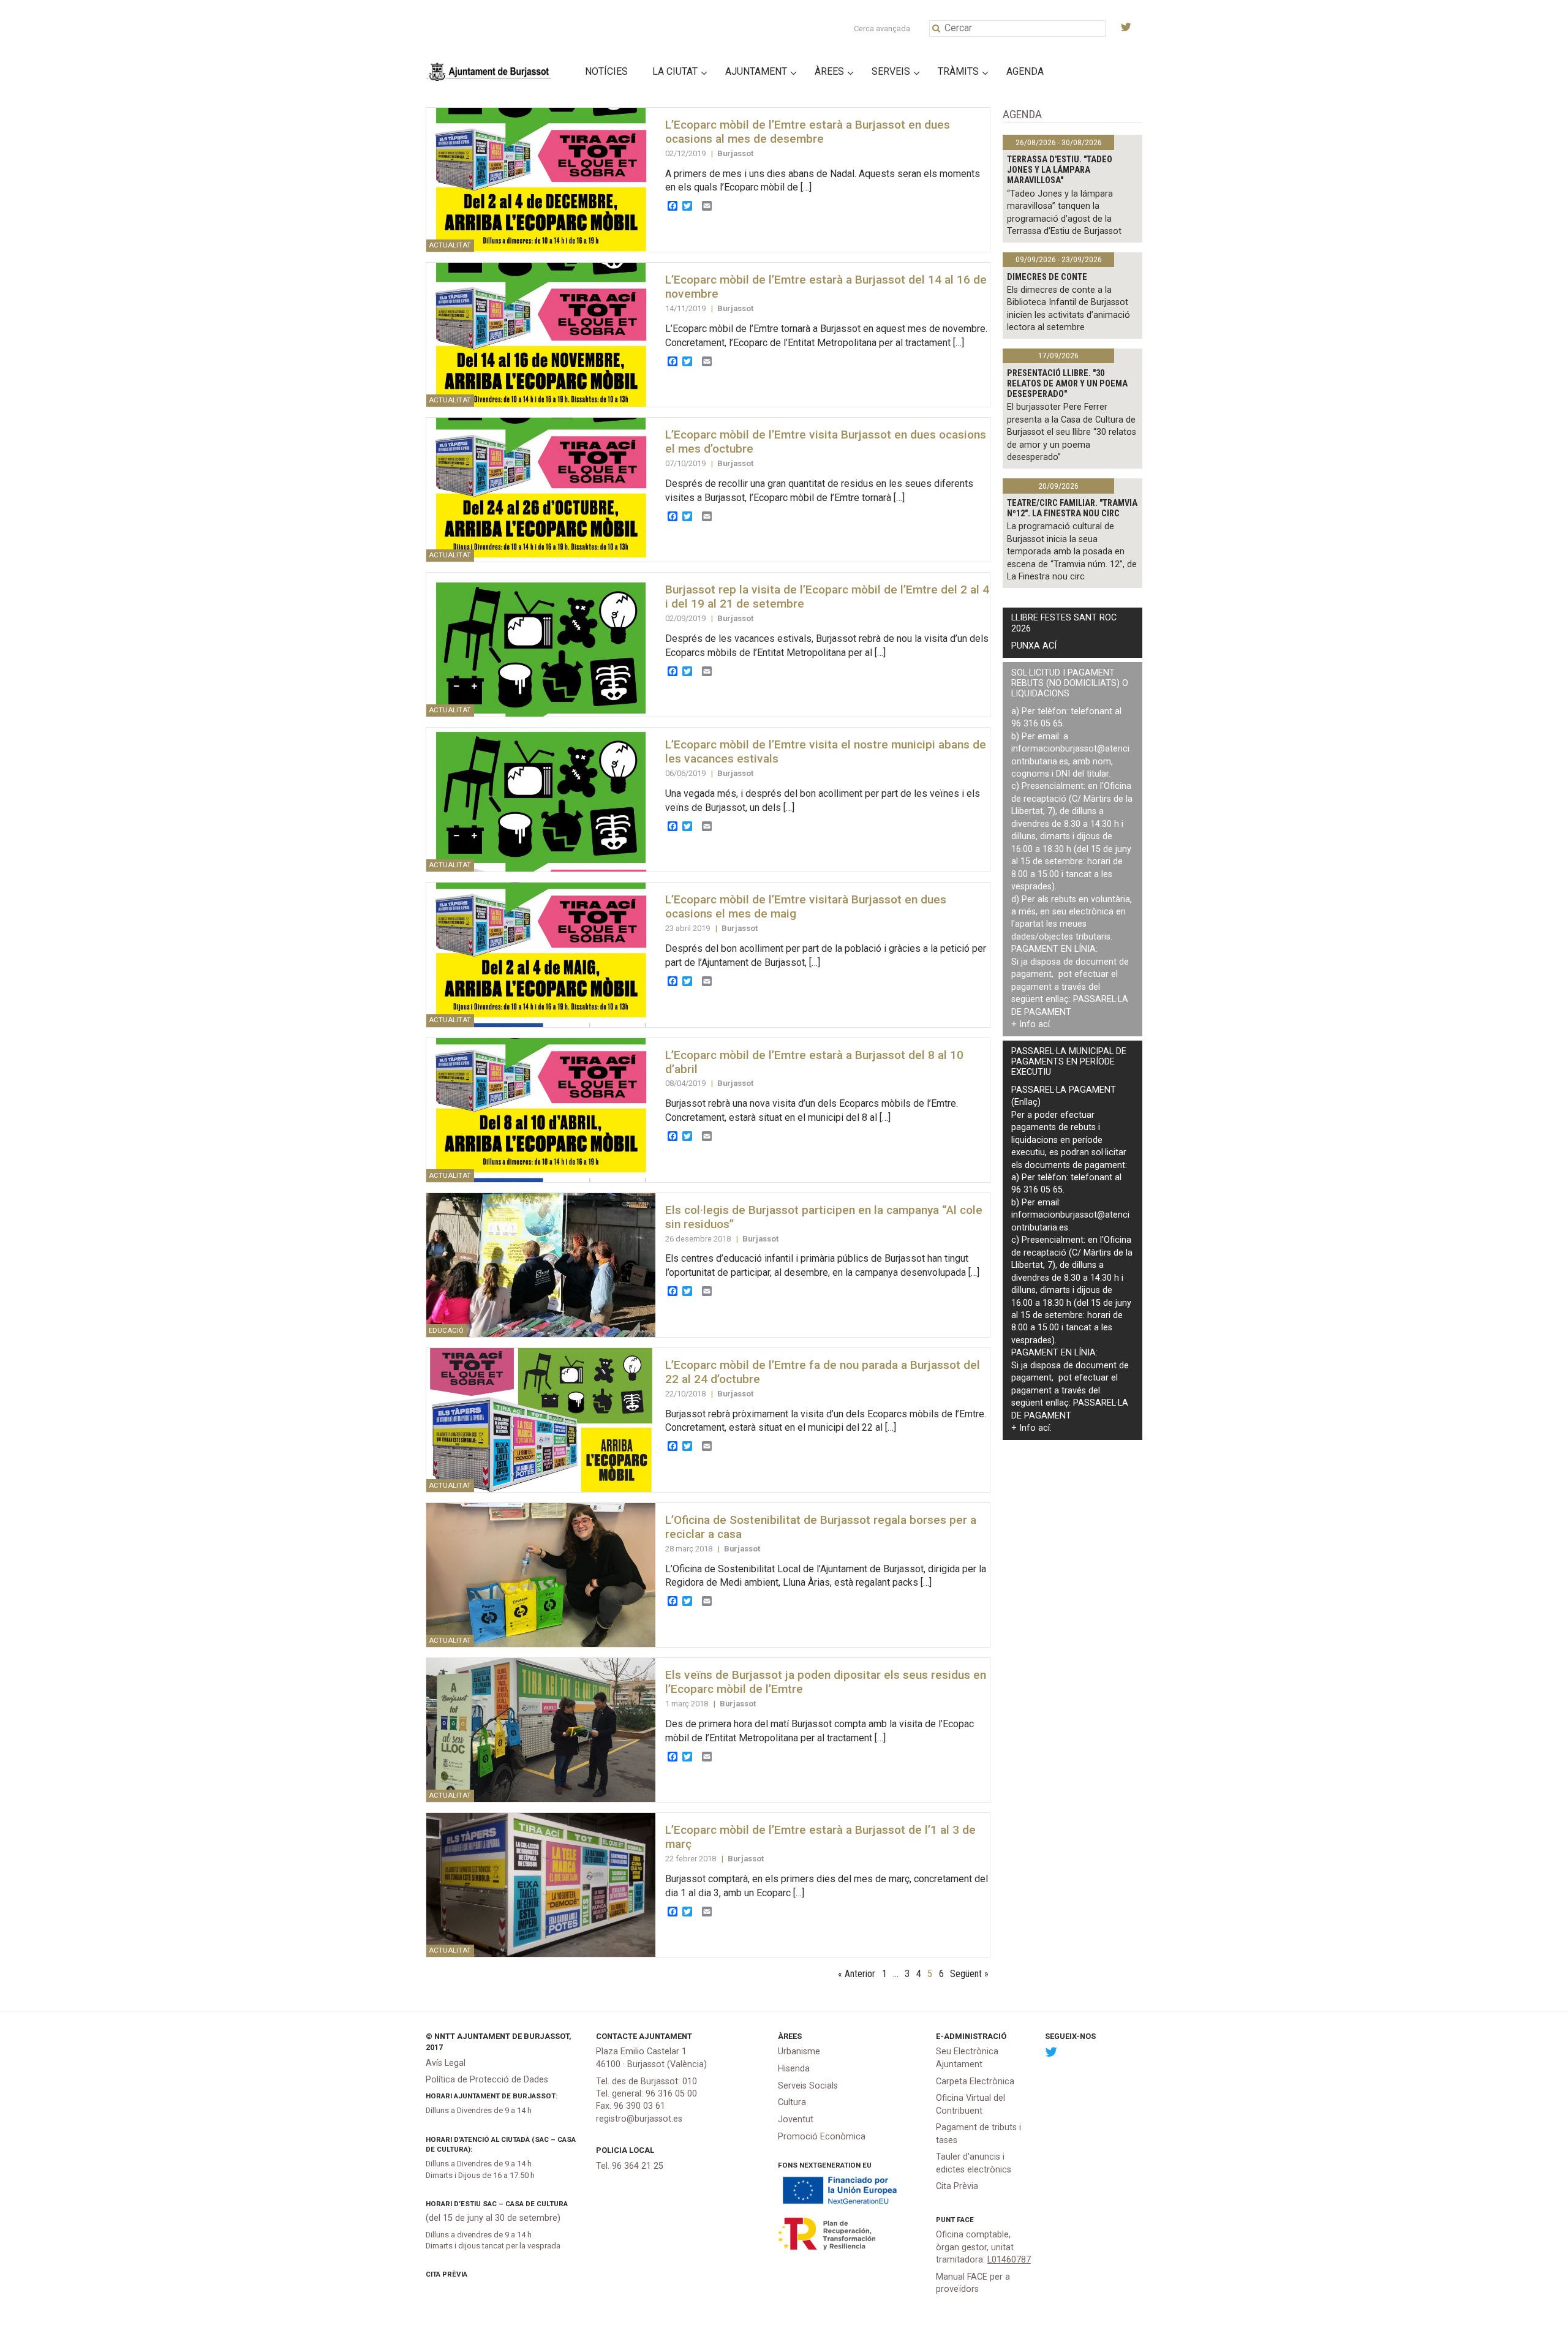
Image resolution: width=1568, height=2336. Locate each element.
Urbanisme (799, 2052)
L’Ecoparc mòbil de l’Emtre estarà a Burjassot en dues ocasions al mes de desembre (808, 132)
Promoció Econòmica (822, 2137)
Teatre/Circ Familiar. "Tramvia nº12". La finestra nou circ (1072, 508)
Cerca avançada (882, 28)
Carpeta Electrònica (975, 2082)
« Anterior (857, 1974)
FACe (965, 2220)
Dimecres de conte (1047, 277)
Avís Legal (446, 2063)
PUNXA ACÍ (1034, 646)
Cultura (792, 2102)
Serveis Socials (808, 2086)
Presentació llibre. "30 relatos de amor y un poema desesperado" (1067, 384)
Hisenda (794, 2069)
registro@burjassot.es (639, 2119)
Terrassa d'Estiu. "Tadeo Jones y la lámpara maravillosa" (1060, 170)
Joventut (796, 2119)
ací (1044, 1024)
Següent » (969, 1974)
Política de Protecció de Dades (487, 2080)
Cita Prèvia (447, 2274)
